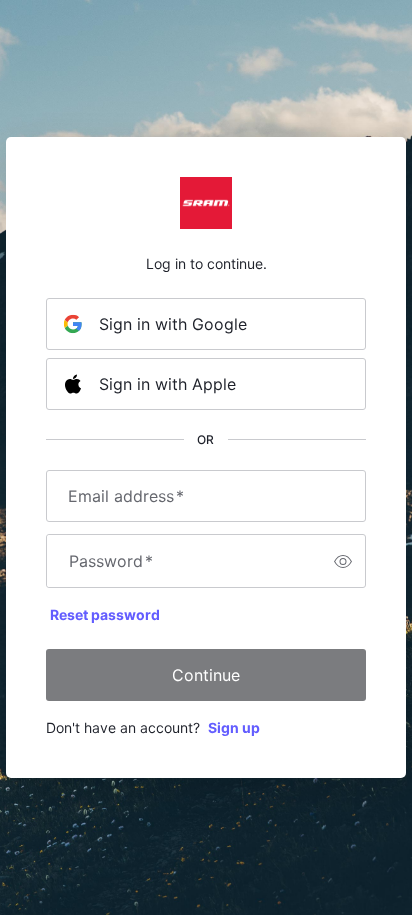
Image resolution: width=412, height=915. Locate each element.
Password (111, 561)
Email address (126, 496)
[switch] (343, 561)
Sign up (234, 727)
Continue (206, 675)
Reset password (105, 614)
